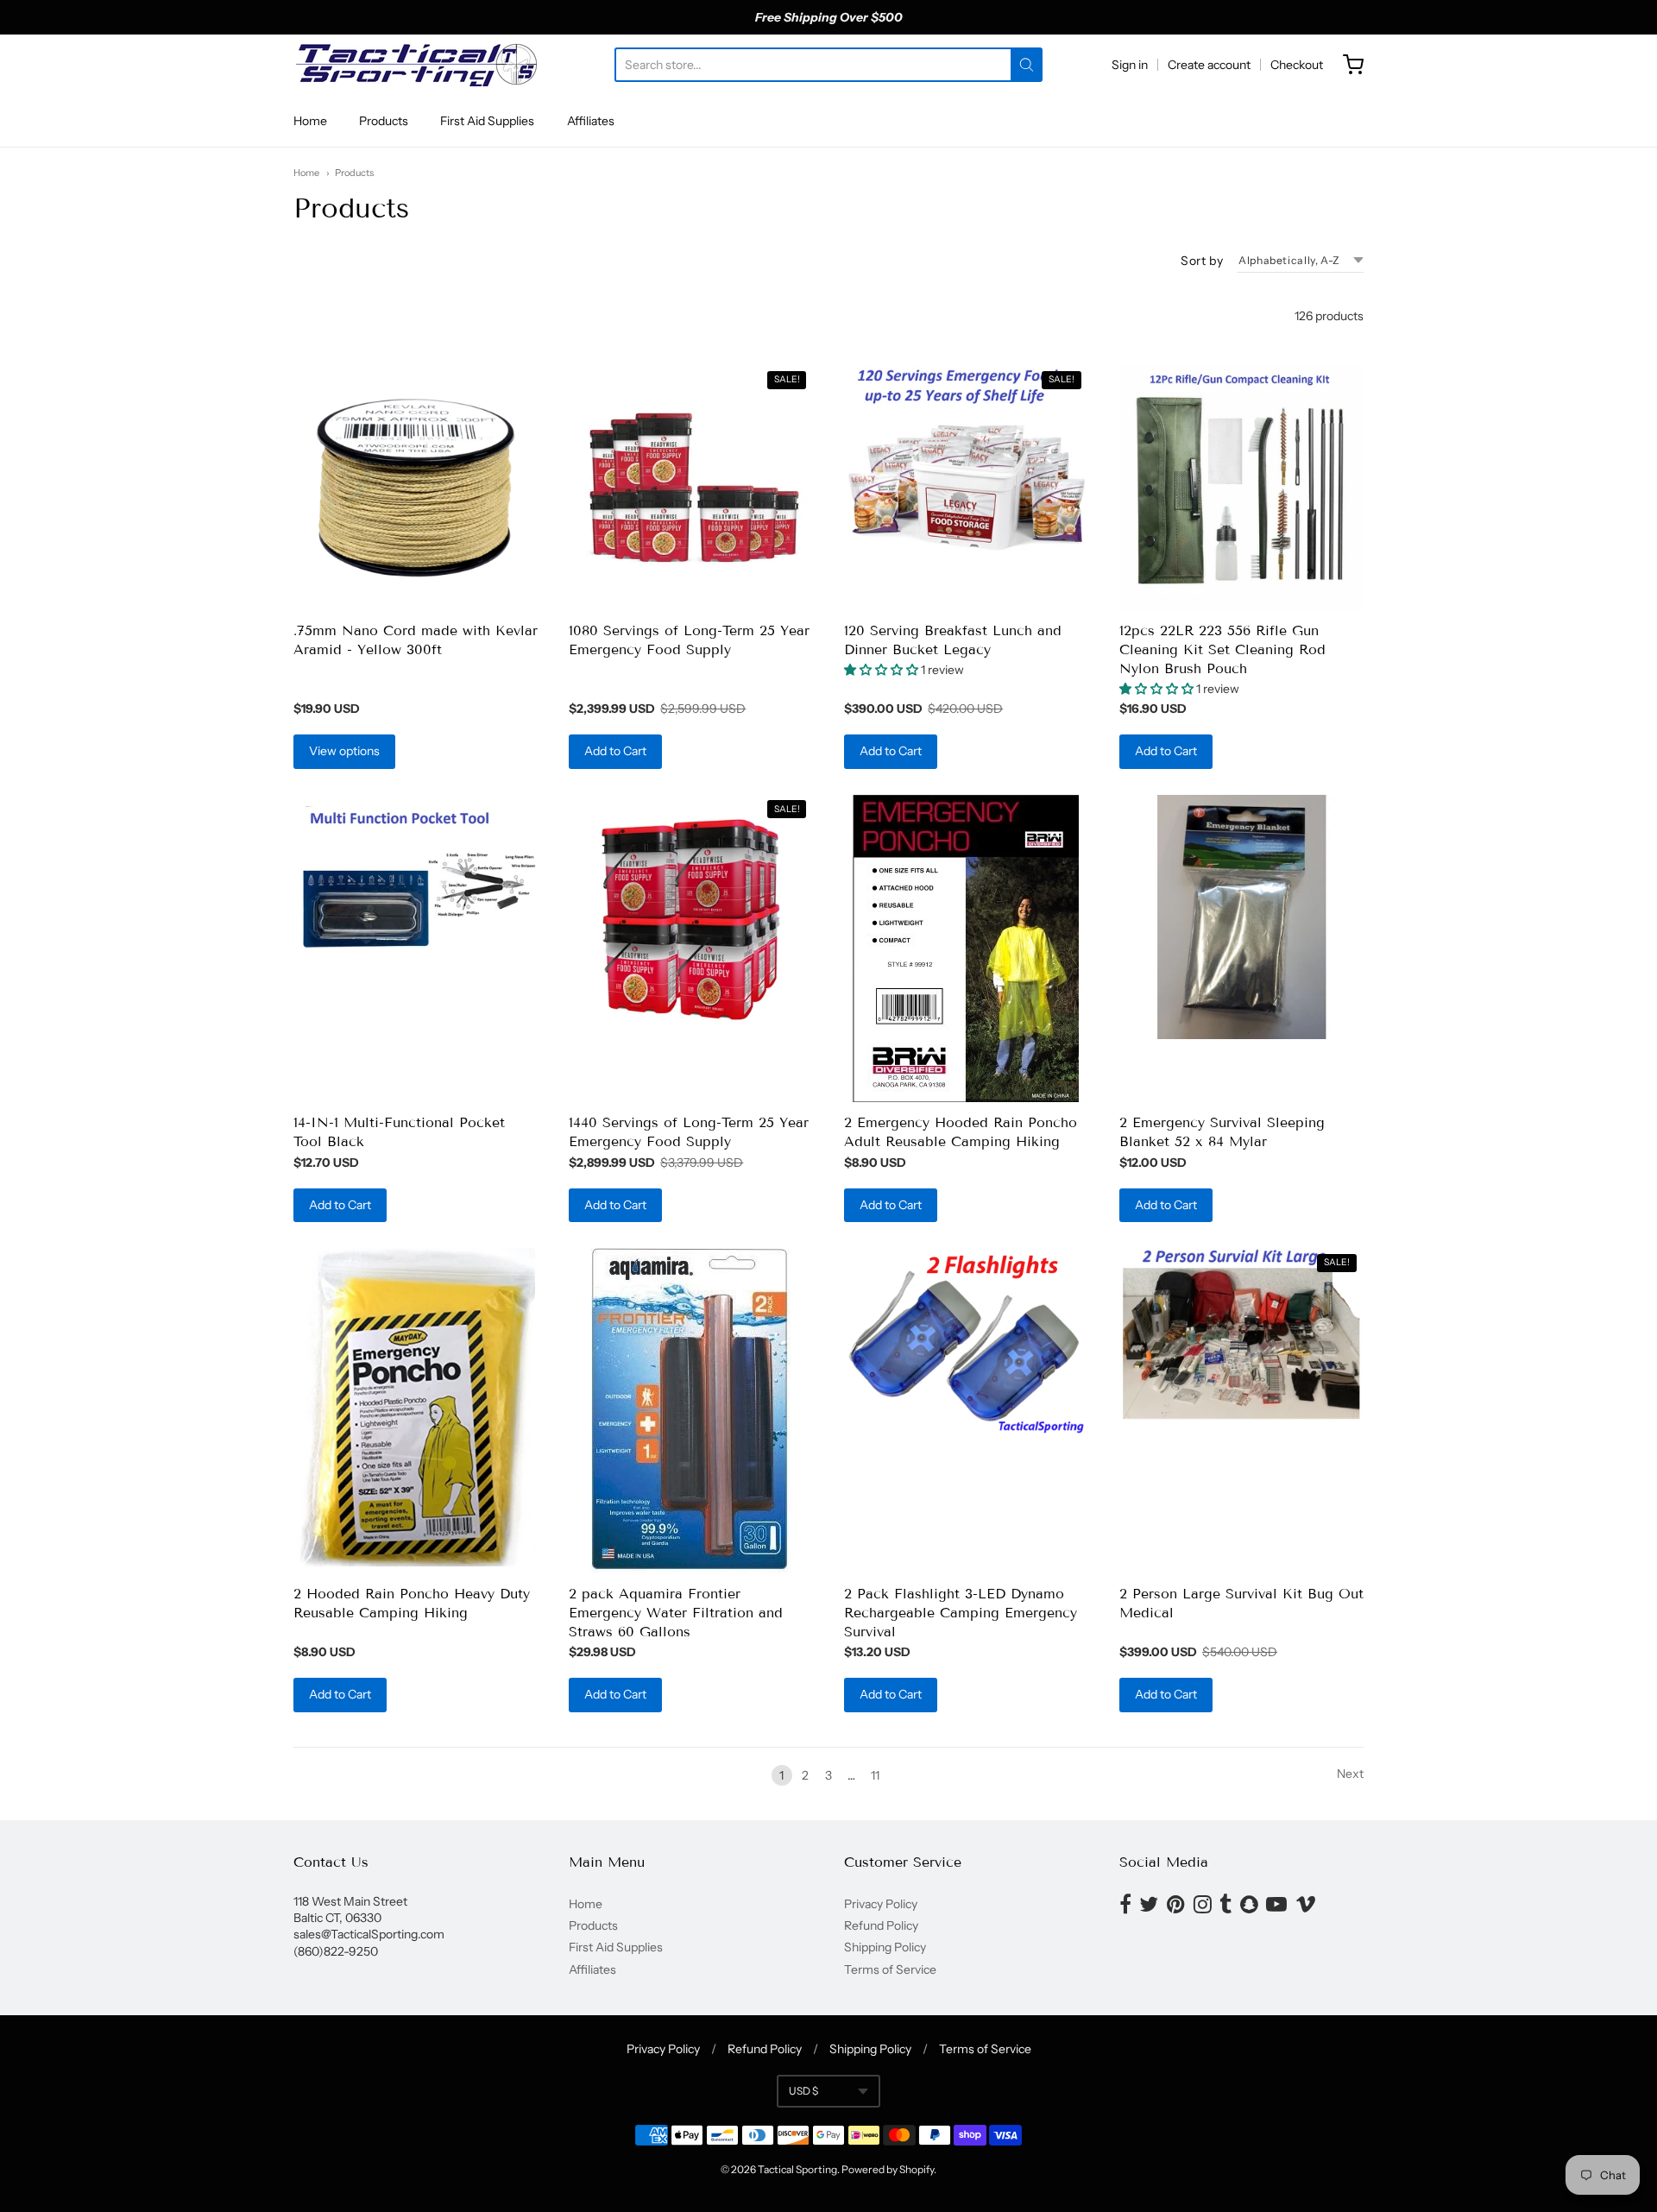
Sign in (1130, 65)
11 (875, 1775)
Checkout (1297, 65)
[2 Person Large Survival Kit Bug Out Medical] (1241, 1334)
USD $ (803, 2091)
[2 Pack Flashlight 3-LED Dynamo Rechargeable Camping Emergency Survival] (966, 1342)
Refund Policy (881, 1925)
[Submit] (1027, 65)
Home (310, 121)
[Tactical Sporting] (415, 65)
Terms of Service (890, 1969)
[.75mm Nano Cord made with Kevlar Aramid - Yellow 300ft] (416, 487)
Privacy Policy (881, 1904)
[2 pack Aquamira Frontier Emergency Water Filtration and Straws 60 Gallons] (691, 1410)
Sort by (1202, 261)
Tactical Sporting (797, 2169)
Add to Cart (615, 751)
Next (1350, 1774)
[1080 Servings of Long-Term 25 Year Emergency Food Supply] (691, 487)
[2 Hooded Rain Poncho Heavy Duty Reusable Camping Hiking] (416, 1407)
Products (384, 121)
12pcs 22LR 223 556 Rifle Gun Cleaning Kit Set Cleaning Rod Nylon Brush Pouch (1222, 649)
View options (344, 751)
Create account (1209, 65)
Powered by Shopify (888, 2169)
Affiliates (591, 121)
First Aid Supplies (487, 121)
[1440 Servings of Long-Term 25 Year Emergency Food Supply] (691, 917)
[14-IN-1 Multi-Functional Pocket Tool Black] (416, 878)
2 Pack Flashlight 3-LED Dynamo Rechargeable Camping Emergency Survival (961, 1613)
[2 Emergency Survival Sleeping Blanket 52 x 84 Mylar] (1241, 917)
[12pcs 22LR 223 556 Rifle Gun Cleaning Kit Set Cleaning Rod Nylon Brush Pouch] (1241, 487)
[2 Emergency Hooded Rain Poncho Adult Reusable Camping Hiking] (966, 948)
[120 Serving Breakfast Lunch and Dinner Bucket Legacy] (966, 487)
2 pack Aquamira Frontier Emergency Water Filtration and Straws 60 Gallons (676, 1613)
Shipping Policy (885, 1947)
